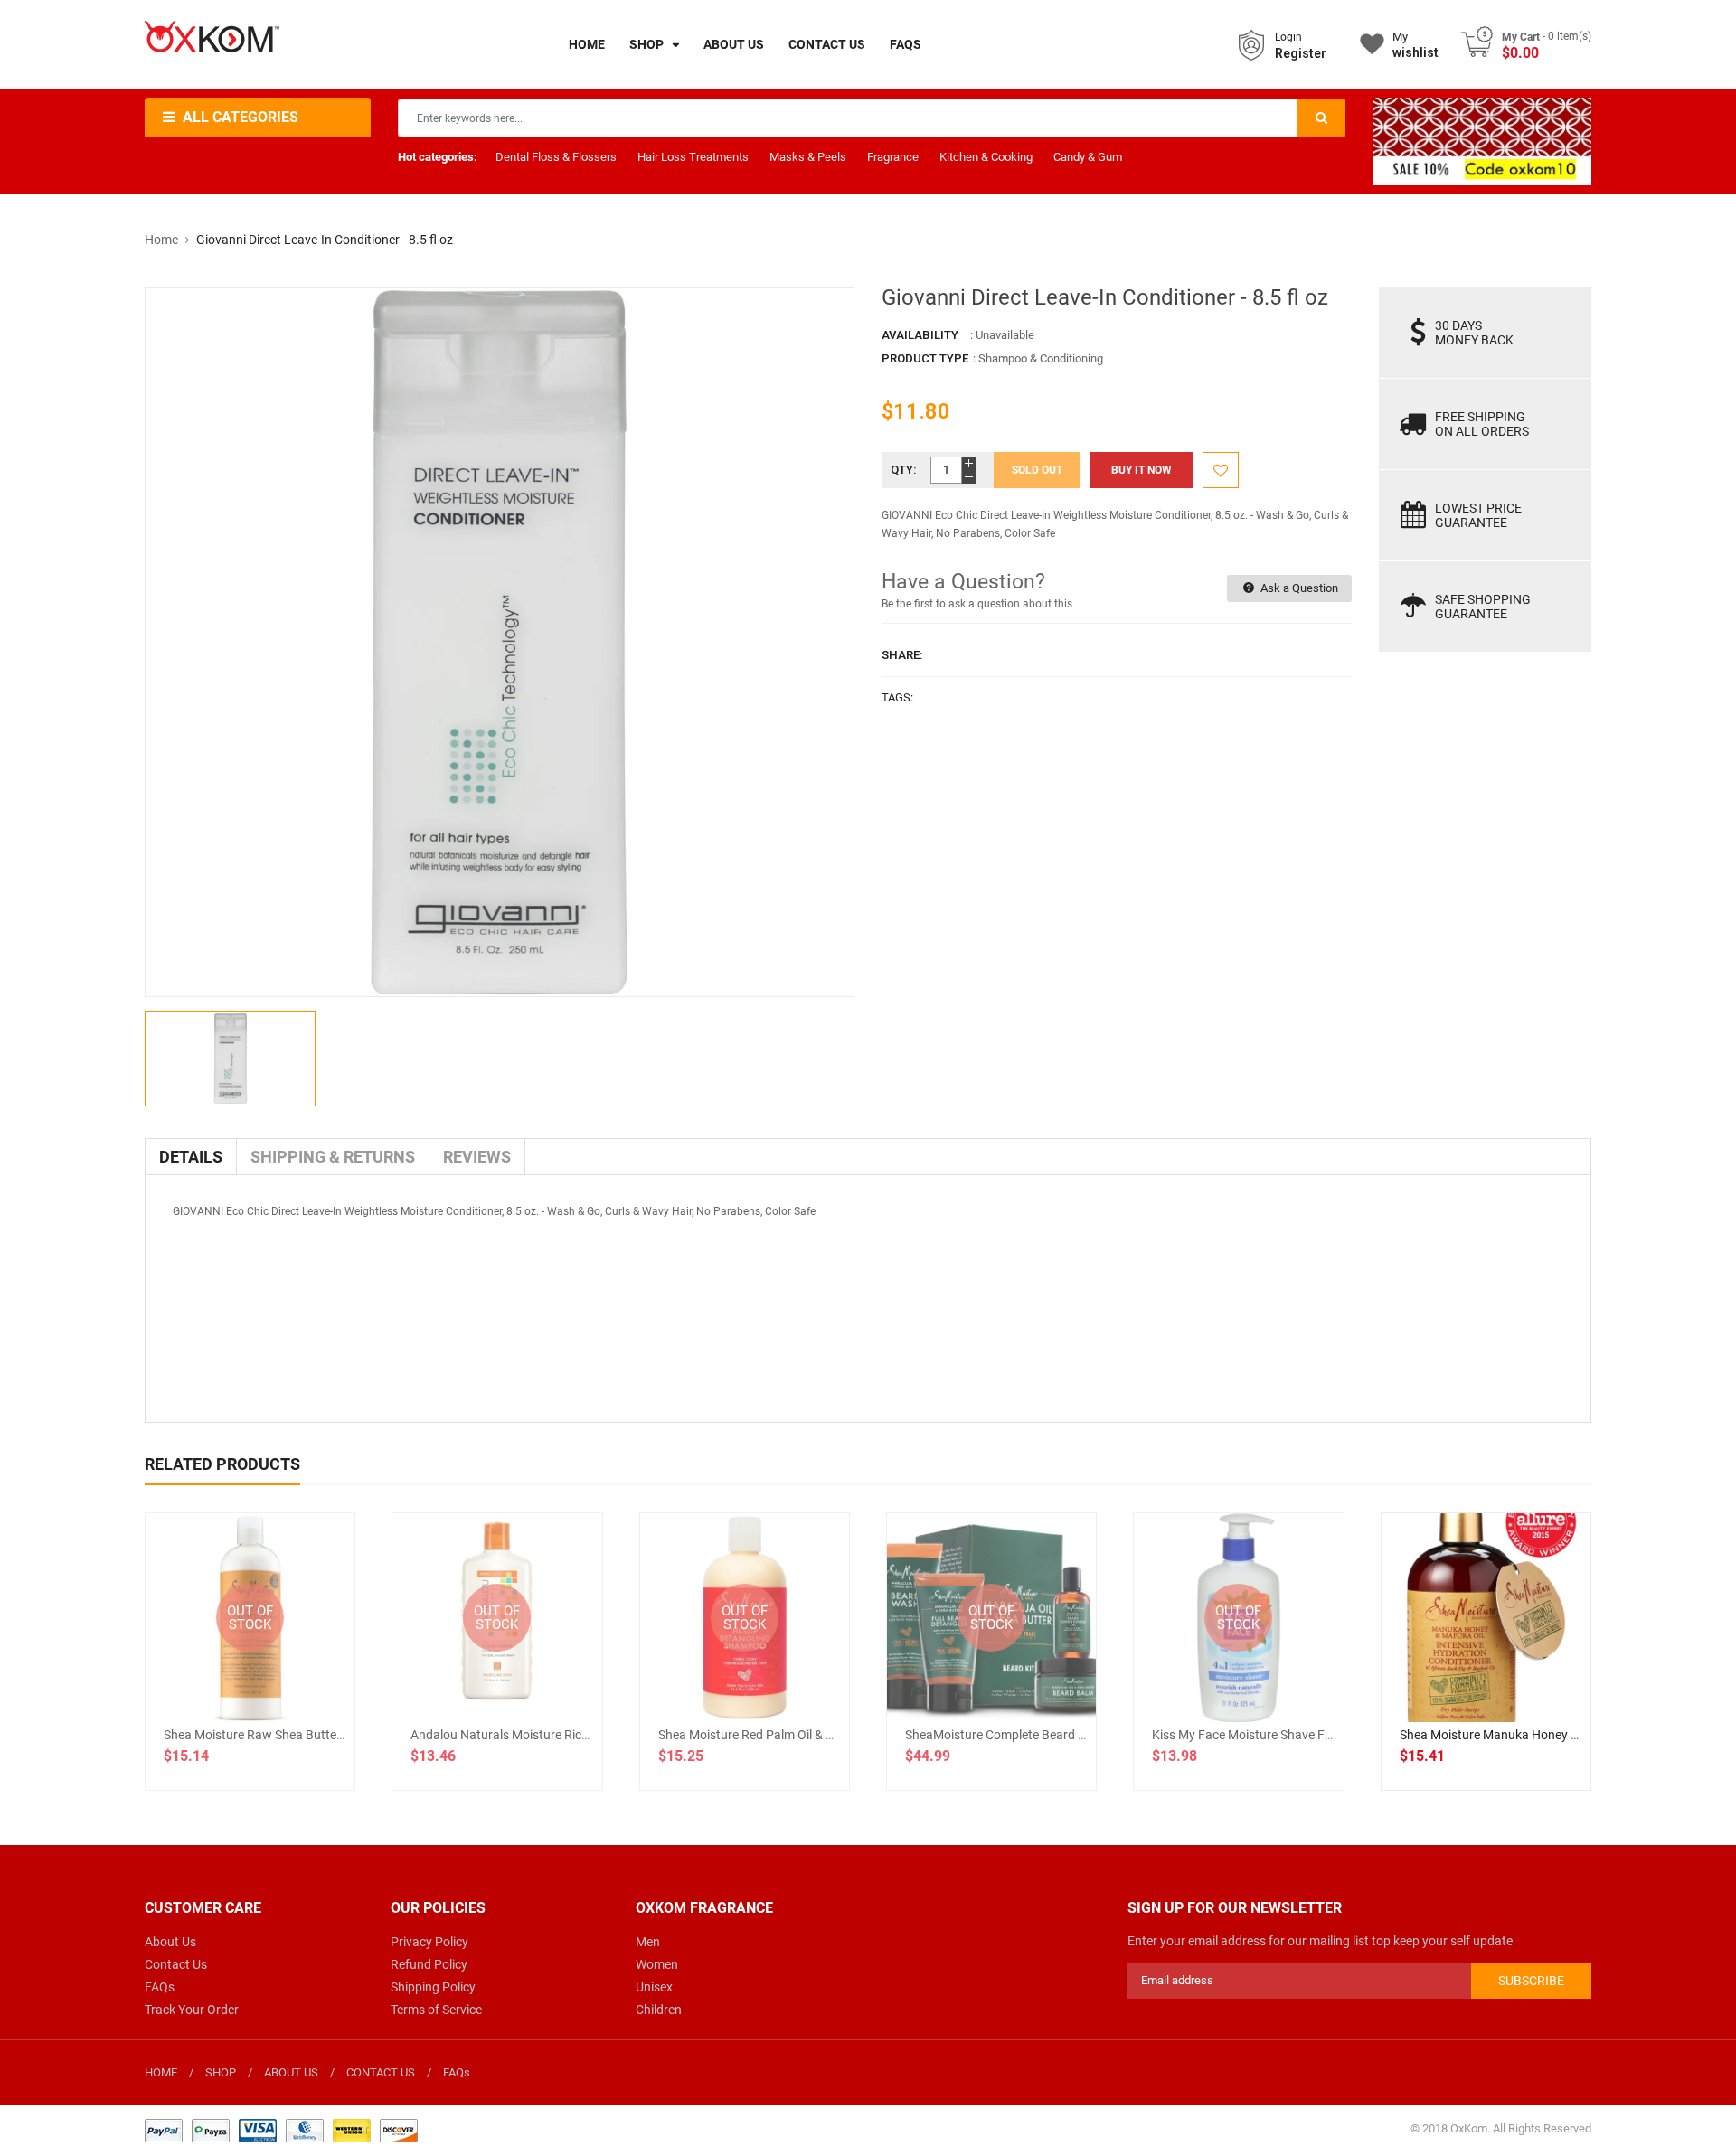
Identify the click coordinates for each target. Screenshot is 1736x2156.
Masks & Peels (808, 157)
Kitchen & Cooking (986, 157)
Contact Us (176, 1964)
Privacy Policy (429, 1942)
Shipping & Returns (333, 1157)
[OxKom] (281, 2129)
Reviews (477, 1157)
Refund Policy (429, 1964)
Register (1301, 53)
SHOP (221, 2072)
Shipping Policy (433, 1987)
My (1415, 45)
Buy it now (1142, 470)
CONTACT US (381, 2072)
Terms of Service (436, 2010)
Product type (925, 358)
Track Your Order (192, 2010)
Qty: (904, 470)
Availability (920, 335)
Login (1288, 37)
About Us (170, 1942)
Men (648, 1942)
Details (191, 1157)
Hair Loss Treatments (693, 157)
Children (659, 2010)
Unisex (654, 1987)
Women (657, 1964)
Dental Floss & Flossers (556, 157)
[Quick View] (1525, 1676)
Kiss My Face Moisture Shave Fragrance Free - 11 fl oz (1304, 1735)
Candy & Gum (1088, 157)
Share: (902, 655)
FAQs (160, 1987)
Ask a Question (1298, 588)
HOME (161, 2072)
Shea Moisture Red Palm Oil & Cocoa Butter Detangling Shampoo (839, 1735)
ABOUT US (291, 2072)
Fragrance (893, 157)
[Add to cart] (1486, 1676)
